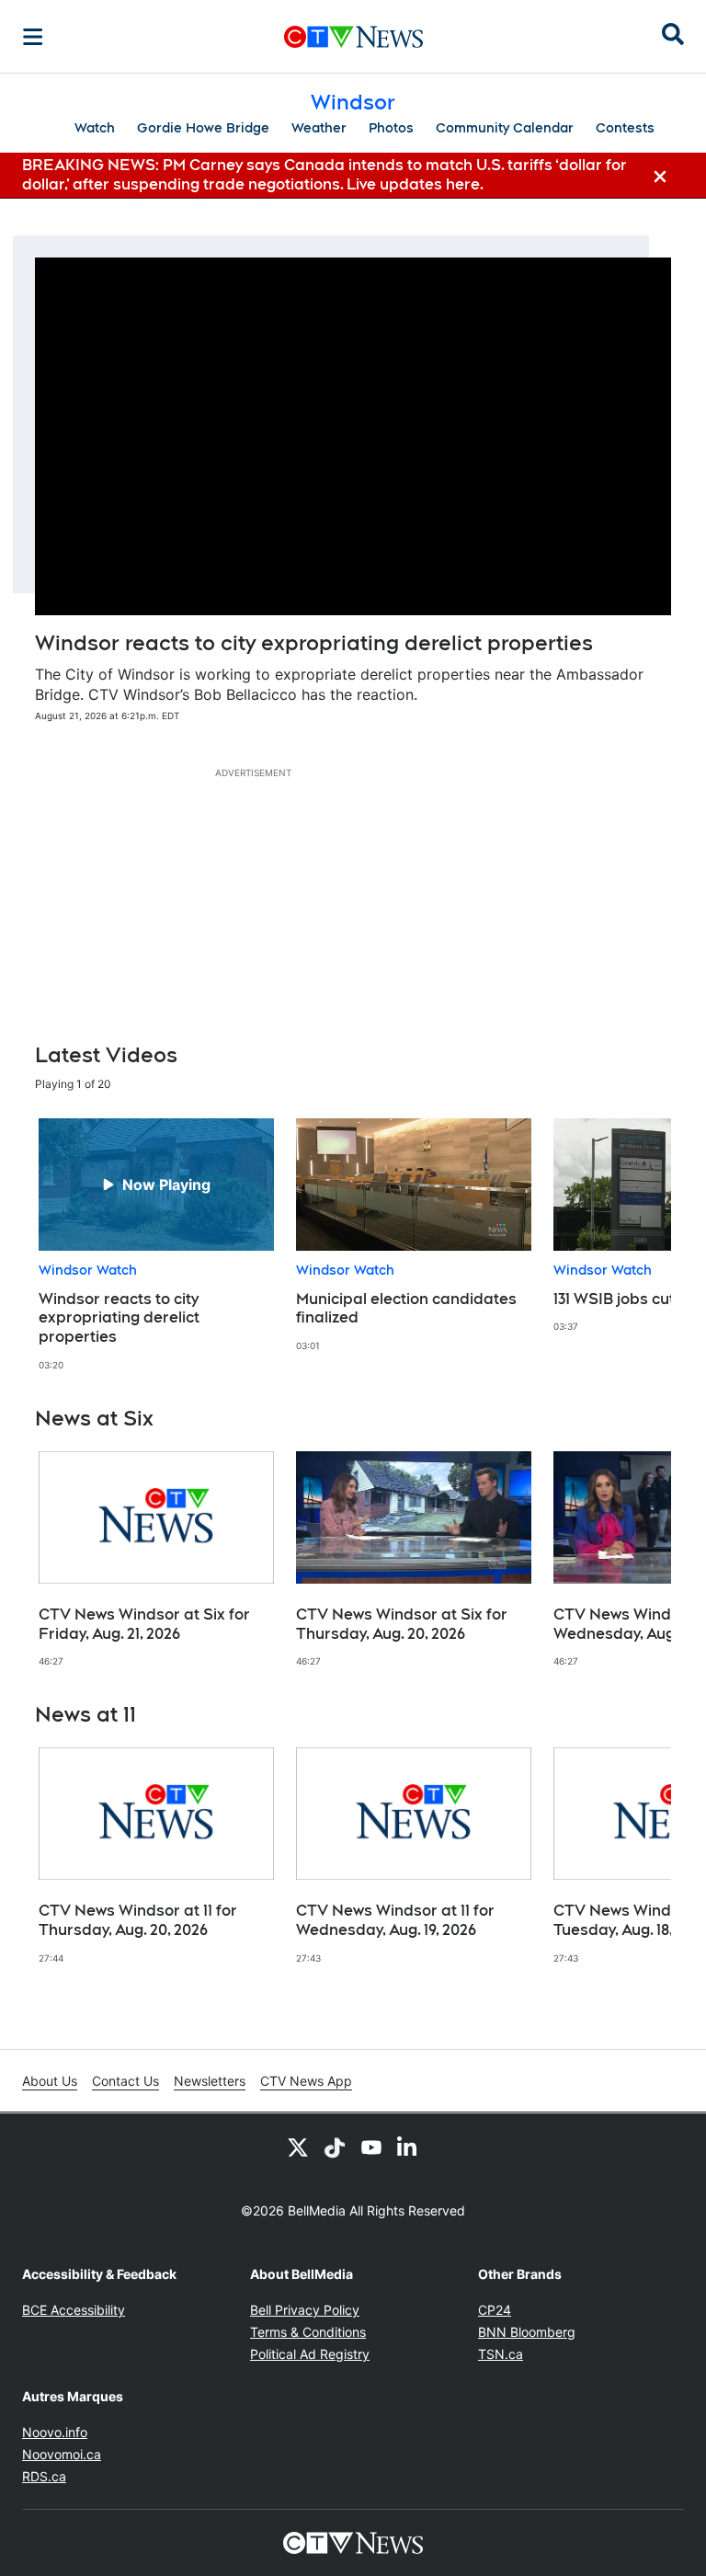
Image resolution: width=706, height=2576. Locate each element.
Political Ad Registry (310, 2354)
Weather (319, 128)
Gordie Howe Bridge (203, 128)
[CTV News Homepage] (353, 37)
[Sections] (33, 37)
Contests (625, 128)
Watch (95, 128)
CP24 (495, 2310)
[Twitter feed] (298, 2147)
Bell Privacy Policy (305, 2310)
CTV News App (306, 2081)
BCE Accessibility (74, 2310)
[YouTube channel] (371, 2147)
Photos (391, 128)
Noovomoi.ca (62, 2454)
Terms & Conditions (308, 2332)
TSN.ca (501, 2354)
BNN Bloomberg (527, 2332)
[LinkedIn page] (408, 2147)
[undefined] (156, 1245)
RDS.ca (44, 2476)
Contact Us (125, 2081)
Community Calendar (505, 128)
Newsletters (210, 2081)
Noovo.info (55, 2432)
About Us (50, 2081)
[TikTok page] (335, 2147)
